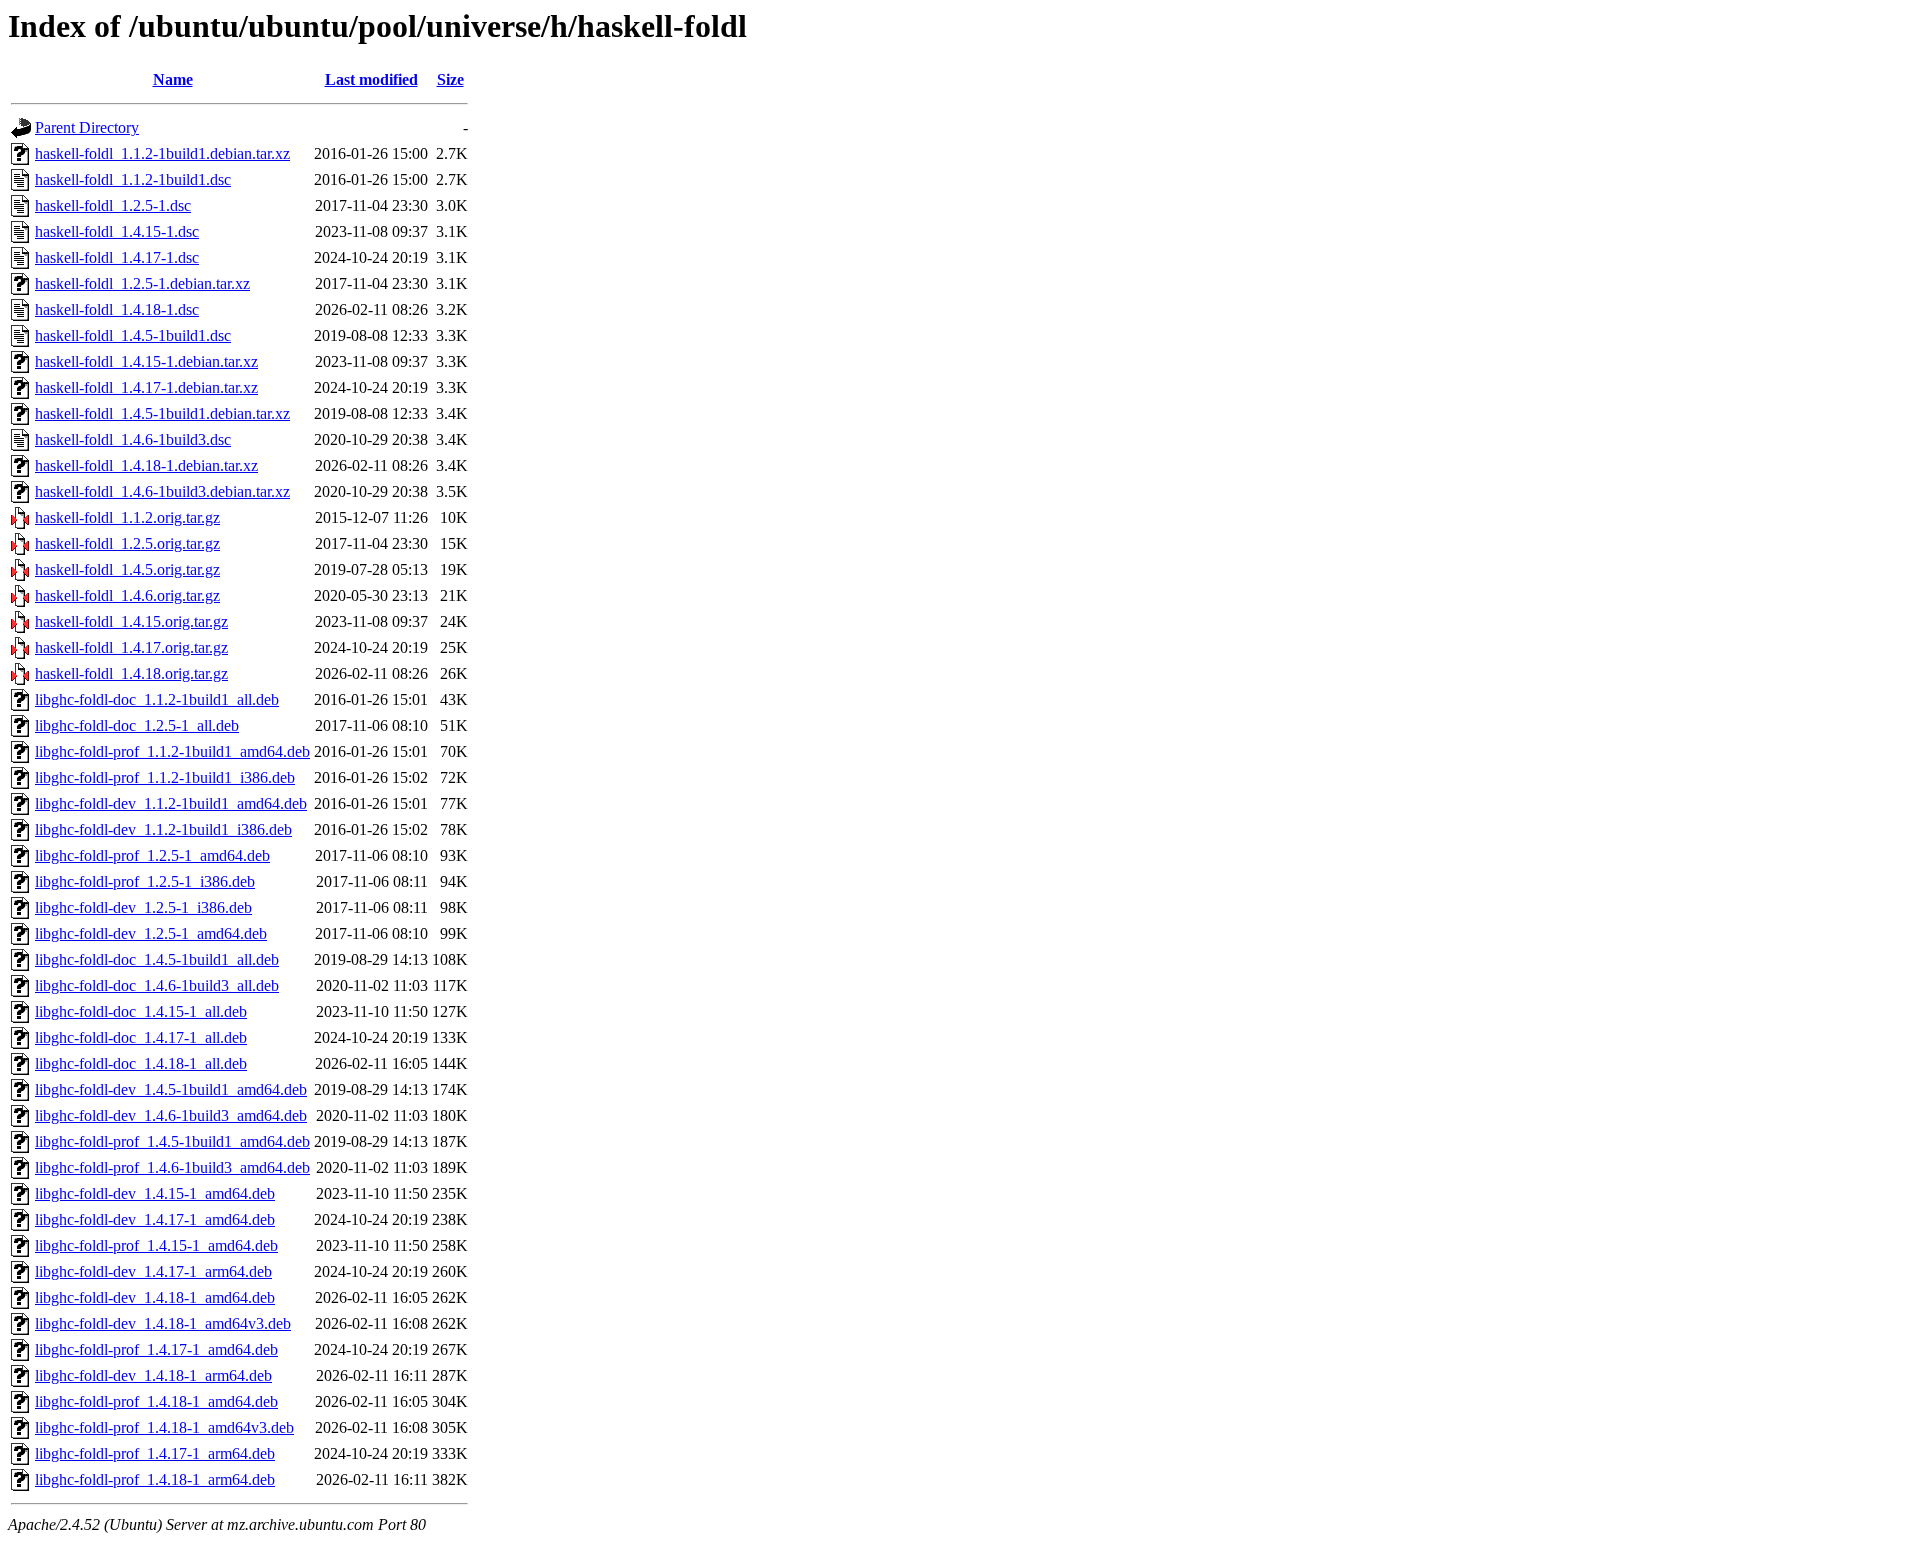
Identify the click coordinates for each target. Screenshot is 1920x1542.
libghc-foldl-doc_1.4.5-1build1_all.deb (157, 959)
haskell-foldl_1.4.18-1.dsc (117, 309)
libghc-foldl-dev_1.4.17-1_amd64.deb (155, 1219)
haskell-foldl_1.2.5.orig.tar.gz (127, 543)
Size (450, 79)
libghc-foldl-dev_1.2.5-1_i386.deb (143, 907)
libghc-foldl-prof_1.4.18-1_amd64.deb (156, 1401)
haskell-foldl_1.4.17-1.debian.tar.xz (146, 387)
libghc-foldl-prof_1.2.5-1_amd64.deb (152, 855)
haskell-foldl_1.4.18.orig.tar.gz (131, 673)
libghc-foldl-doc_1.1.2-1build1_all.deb (157, 699)
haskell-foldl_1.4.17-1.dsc (117, 257)
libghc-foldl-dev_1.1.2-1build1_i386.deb (163, 829)
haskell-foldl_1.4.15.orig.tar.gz (131, 621)
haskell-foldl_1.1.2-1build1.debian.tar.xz (162, 153)
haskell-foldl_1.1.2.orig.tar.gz (127, 517)
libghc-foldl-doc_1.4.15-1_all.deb (141, 1011)
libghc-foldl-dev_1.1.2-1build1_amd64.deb (171, 803)
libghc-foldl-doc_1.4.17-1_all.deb (141, 1037)
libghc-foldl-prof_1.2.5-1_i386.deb (145, 881)
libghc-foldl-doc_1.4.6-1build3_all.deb (157, 985)
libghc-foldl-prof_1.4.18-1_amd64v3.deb (164, 1427)
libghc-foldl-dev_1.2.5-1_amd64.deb (151, 933)
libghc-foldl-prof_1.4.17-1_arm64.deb (155, 1453)
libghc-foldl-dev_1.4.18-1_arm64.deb (153, 1375)
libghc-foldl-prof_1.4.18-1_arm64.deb (155, 1479)
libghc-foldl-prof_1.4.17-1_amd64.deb (156, 1349)
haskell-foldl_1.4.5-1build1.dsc (133, 335)
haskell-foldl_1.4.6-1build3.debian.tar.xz (162, 491)
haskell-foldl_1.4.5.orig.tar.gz (127, 569)
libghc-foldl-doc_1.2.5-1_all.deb (137, 725)
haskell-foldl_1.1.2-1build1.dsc (133, 179)
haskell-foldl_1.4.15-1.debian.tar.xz (146, 361)
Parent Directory (87, 127)
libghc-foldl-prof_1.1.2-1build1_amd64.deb (172, 751)
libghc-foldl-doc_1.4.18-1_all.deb (141, 1063)
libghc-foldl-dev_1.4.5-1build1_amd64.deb (171, 1089)
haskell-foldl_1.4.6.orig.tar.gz (127, 595)
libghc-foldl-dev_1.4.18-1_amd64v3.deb (163, 1323)
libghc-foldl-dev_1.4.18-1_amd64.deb (155, 1297)
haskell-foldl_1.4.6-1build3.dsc (133, 439)
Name (173, 79)
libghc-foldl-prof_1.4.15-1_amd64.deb (156, 1245)
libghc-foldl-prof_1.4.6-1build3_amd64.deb (172, 1167)
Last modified (371, 79)
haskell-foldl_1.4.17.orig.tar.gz (131, 647)
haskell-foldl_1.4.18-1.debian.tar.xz (146, 465)
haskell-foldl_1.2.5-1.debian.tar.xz (142, 283)
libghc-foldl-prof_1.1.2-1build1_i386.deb (165, 777)
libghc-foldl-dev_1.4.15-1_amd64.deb (155, 1193)
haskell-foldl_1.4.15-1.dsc (117, 231)
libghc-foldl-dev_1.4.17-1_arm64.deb (153, 1271)
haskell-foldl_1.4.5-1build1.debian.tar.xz (162, 413)
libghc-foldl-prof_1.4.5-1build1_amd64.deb (172, 1141)
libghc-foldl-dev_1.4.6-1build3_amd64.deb (171, 1115)
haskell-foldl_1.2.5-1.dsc (113, 205)
